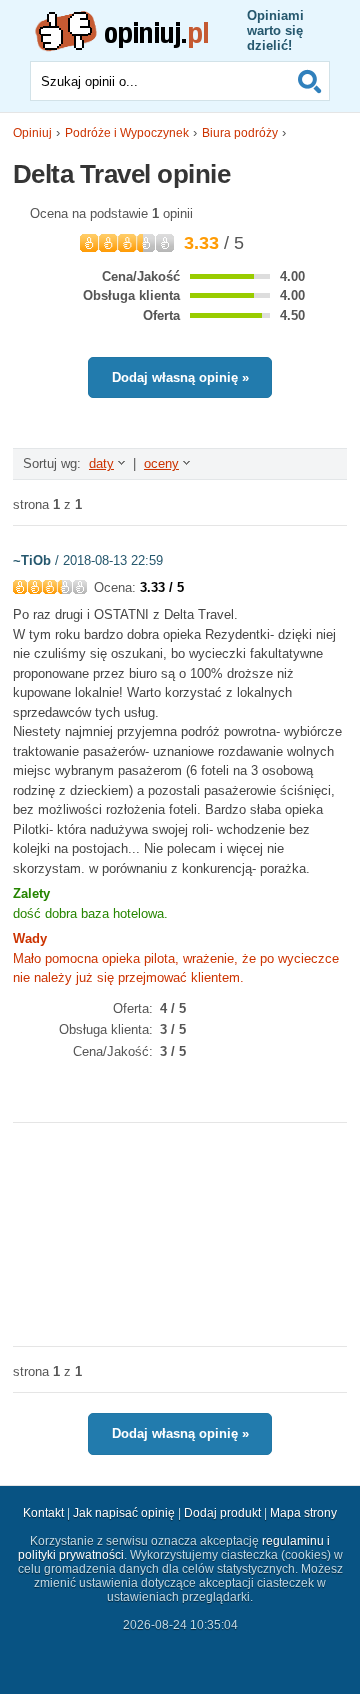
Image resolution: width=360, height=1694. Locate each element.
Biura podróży (240, 133)
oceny (161, 463)
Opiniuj (32, 133)
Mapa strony (303, 1513)
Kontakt (43, 1513)
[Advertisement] (180, 1233)
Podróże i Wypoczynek (127, 133)
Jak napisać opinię (124, 1513)
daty (101, 463)
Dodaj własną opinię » (180, 377)
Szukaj (310, 81)
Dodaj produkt (222, 1513)
